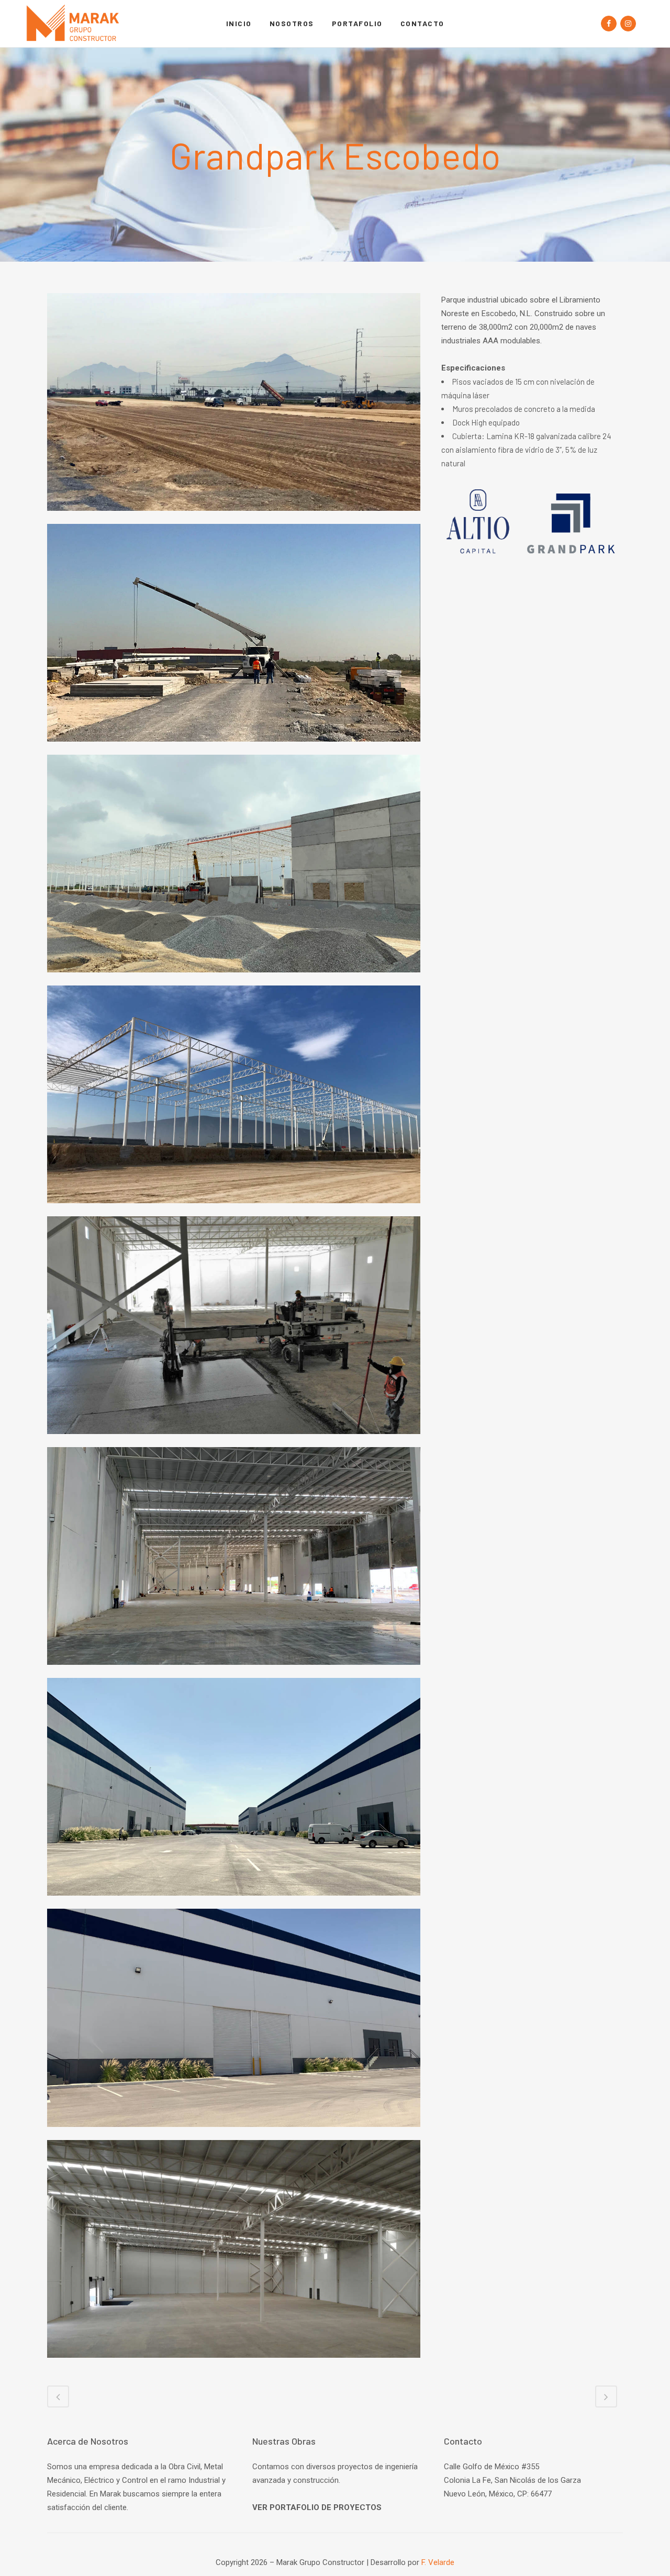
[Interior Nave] (234, 2364)
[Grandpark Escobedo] (234, 517)
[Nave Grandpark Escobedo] (234, 1440)
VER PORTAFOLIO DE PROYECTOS (317, 2507)
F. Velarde (438, 2562)
